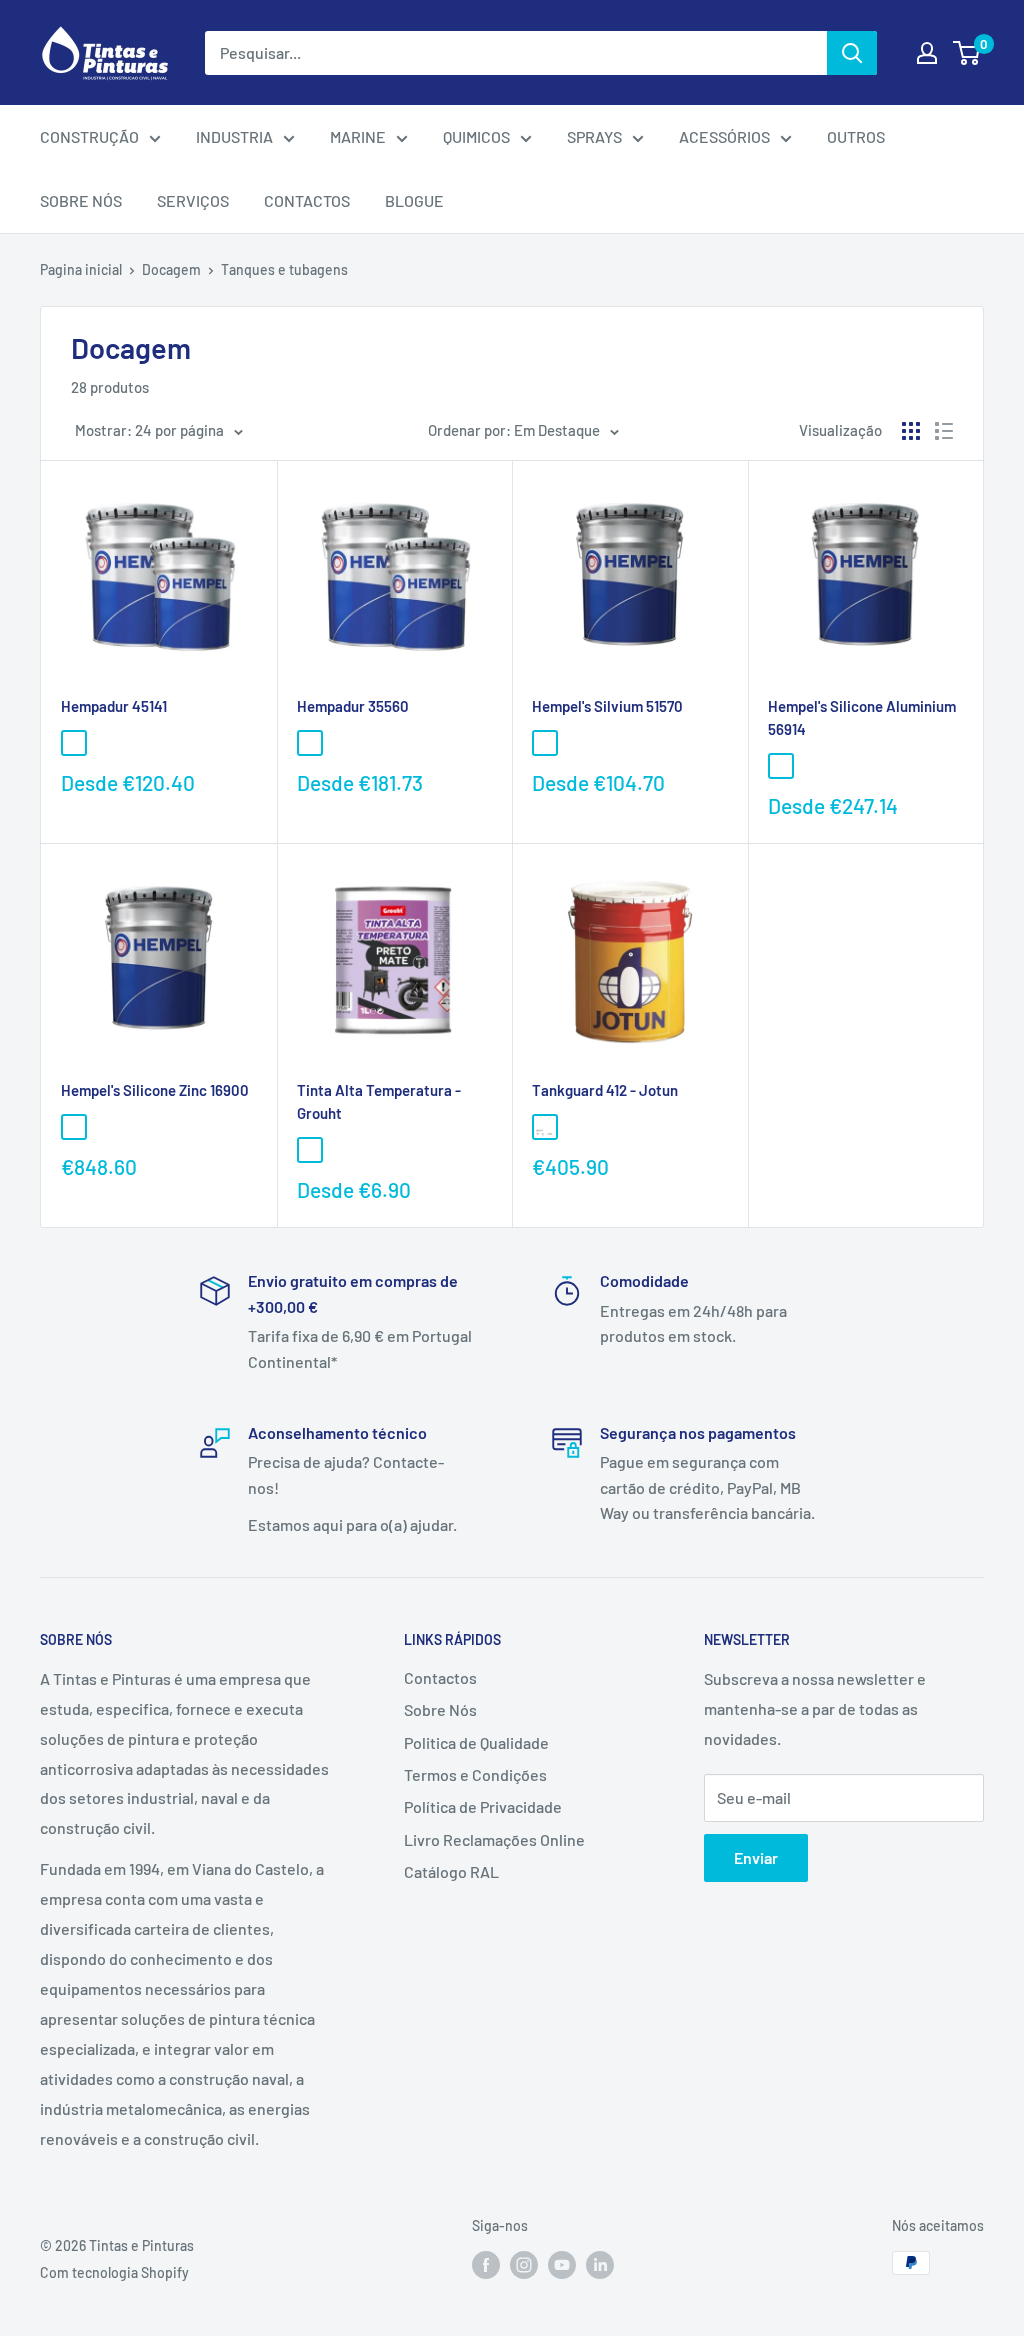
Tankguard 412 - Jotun (605, 1090)
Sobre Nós (440, 1709)
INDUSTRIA (234, 136)
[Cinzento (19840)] (74, 1127)
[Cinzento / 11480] (104, 743)
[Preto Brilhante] (340, 1150)
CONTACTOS (307, 200)
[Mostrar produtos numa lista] (944, 431)
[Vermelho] (575, 1127)
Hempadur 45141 (114, 706)
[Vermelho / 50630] (164, 743)
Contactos (440, 1677)
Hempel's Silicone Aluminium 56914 (862, 717)
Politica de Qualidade (476, 1742)
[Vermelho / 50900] (340, 743)
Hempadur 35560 (353, 706)
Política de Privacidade (483, 1806)
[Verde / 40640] (134, 743)
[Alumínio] (370, 1150)
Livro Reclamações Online (494, 1839)
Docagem (171, 269)
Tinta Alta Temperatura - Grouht (379, 1101)
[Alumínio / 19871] (74, 743)
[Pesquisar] (852, 53)
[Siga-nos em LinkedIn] (600, 2265)
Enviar (756, 1857)
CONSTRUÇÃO (89, 136)
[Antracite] (400, 1150)
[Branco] (545, 1127)
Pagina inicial (81, 269)
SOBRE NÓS (81, 200)
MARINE (358, 136)
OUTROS (856, 136)
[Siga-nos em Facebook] (486, 2265)
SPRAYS (594, 136)
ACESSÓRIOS (724, 136)
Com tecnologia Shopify (114, 2272)
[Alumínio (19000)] (545, 743)
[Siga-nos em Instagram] (524, 2265)
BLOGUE (414, 200)
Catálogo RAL (451, 1871)
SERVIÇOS (193, 200)
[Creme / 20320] (310, 743)
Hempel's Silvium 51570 (607, 706)
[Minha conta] (927, 53)
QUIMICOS (476, 136)
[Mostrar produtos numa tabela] (911, 431)
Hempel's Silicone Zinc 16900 (155, 1090)
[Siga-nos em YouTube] (562, 2265)
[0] (967, 53)
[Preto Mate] (310, 1150)
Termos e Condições (475, 1774)
